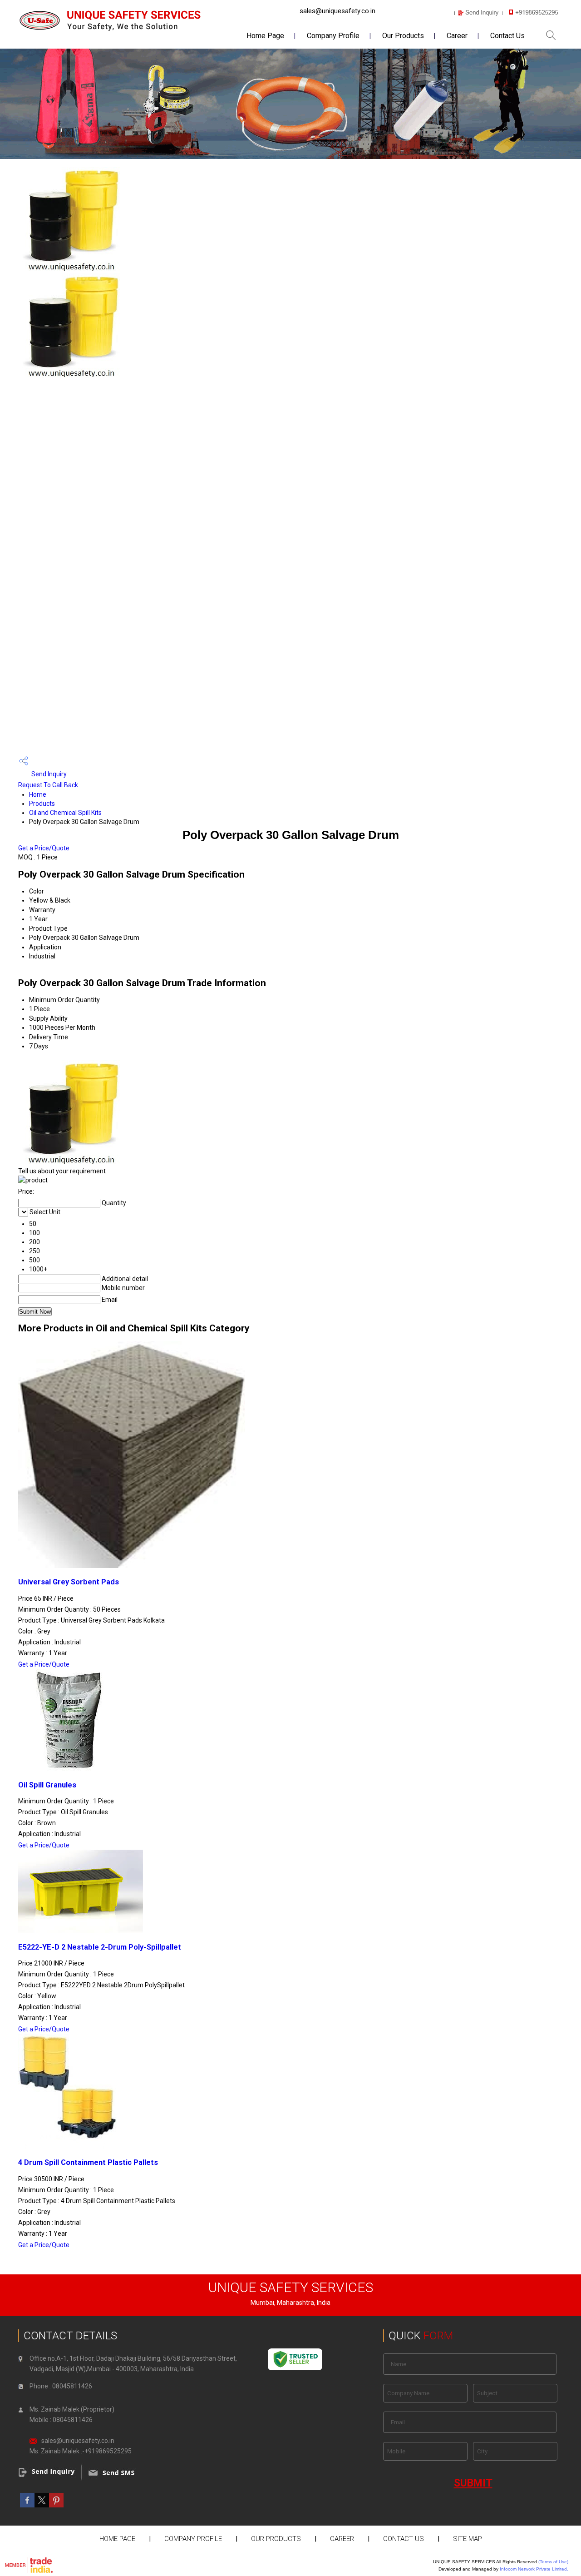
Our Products (403, 36)
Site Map (468, 2539)
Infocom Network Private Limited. (534, 2569)
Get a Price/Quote (44, 848)
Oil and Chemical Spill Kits (65, 813)
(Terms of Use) (553, 2562)
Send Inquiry (48, 774)
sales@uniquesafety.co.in (337, 11)
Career (457, 36)
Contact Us (507, 36)
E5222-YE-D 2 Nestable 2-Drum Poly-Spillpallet (100, 1947)
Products (42, 804)
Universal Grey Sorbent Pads (69, 1582)
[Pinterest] (56, 2505)
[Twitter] (42, 2505)
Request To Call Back (48, 785)
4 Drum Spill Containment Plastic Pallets (88, 2162)
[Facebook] (27, 2505)
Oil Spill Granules (47, 1785)
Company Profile (333, 36)
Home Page (265, 36)
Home (38, 794)
